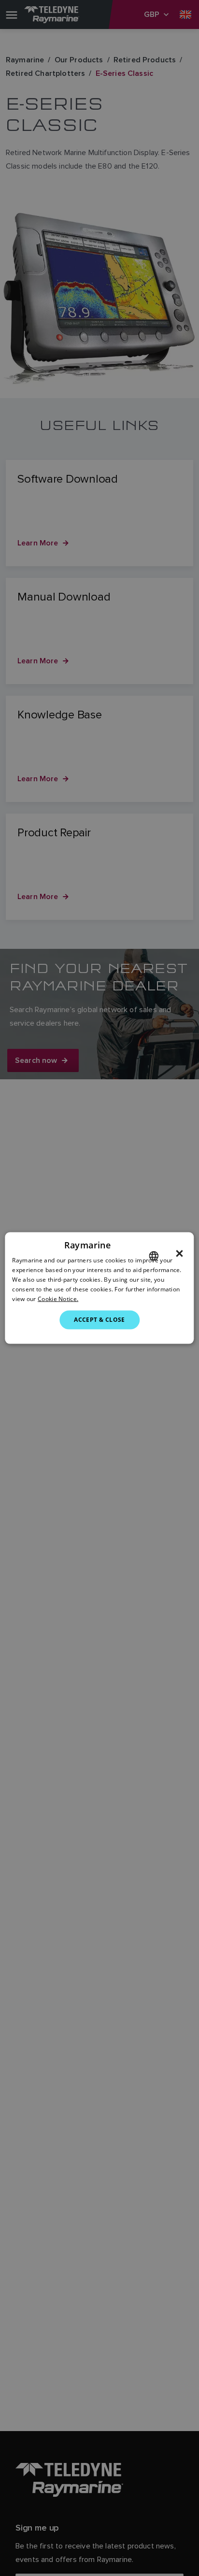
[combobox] (154, 1256)
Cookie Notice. (58, 1298)
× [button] (179, 1254)
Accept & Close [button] (99, 1320)
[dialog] (99, 1288)
